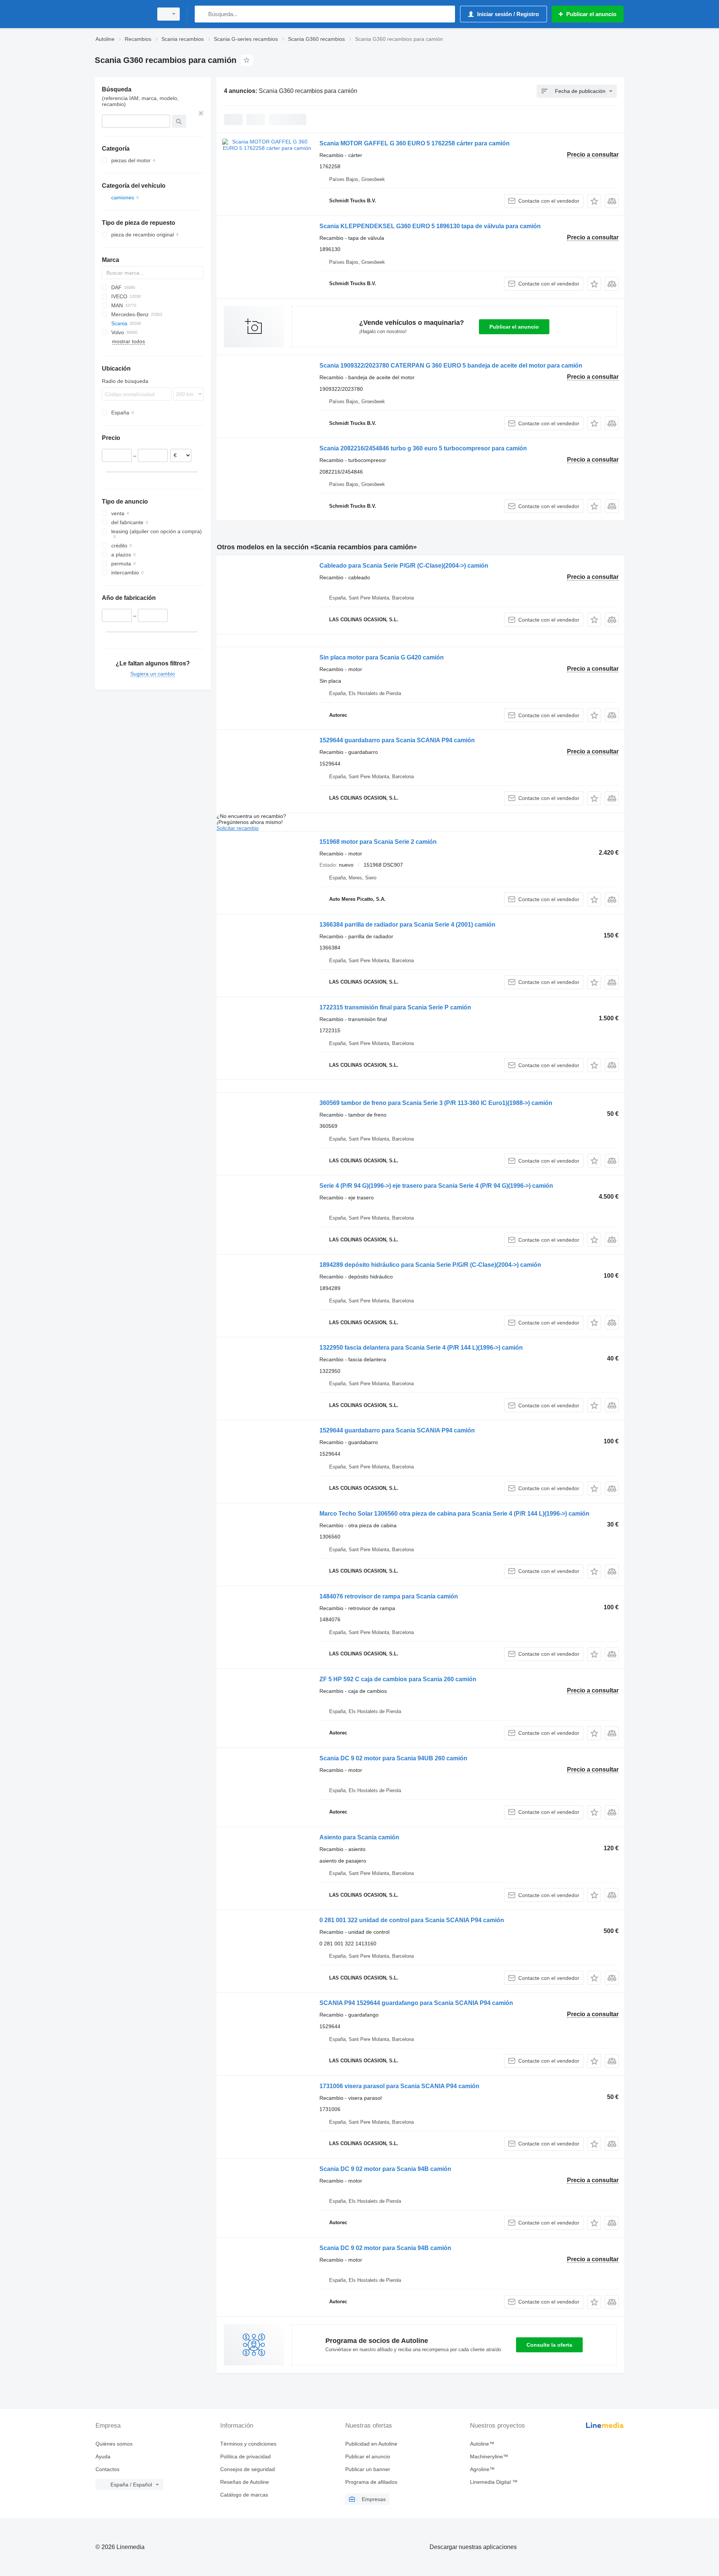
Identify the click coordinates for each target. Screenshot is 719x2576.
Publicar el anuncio (514, 327)
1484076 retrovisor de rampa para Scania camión (389, 1596)
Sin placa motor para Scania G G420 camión (382, 657)
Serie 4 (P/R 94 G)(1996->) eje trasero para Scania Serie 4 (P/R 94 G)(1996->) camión (436, 1186)
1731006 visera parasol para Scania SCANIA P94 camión (399, 2086)
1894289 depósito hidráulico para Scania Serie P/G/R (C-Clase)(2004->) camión (430, 1265)
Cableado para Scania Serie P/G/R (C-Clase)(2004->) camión (404, 566)
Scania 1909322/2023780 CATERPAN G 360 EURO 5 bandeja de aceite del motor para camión (451, 366)
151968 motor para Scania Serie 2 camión (378, 842)
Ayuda (103, 2456)
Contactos (107, 2469)
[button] (594, 201)
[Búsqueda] (202, 14)
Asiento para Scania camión (359, 1837)
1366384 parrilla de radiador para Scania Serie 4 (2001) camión (407, 925)
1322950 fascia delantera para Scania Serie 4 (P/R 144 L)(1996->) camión (421, 1348)
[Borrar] (201, 113)
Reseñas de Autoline (245, 2482)
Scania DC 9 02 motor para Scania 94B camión (385, 2169)
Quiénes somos (114, 2444)
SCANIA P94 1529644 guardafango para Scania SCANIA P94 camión (416, 2003)
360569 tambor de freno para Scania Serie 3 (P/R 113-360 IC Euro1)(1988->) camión (436, 1103)
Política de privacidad (245, 2456)
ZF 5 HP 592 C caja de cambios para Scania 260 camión (398, 1679)
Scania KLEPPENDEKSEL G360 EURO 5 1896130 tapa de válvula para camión (430, 226)
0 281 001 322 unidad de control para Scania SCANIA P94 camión (412, 1920)
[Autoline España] (122, 14)
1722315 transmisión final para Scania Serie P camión (395, 1007)
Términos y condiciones (248, 2444)
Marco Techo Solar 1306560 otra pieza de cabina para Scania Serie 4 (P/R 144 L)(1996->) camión (454, 1514)
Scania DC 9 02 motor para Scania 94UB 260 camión (393, 1758)
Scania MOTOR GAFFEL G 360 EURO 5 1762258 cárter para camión (415, 143)
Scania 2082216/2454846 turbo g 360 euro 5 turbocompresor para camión (423, 448)
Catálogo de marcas (244, 2495)
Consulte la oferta (549, 2345)
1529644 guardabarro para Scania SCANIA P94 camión (397, 740)
